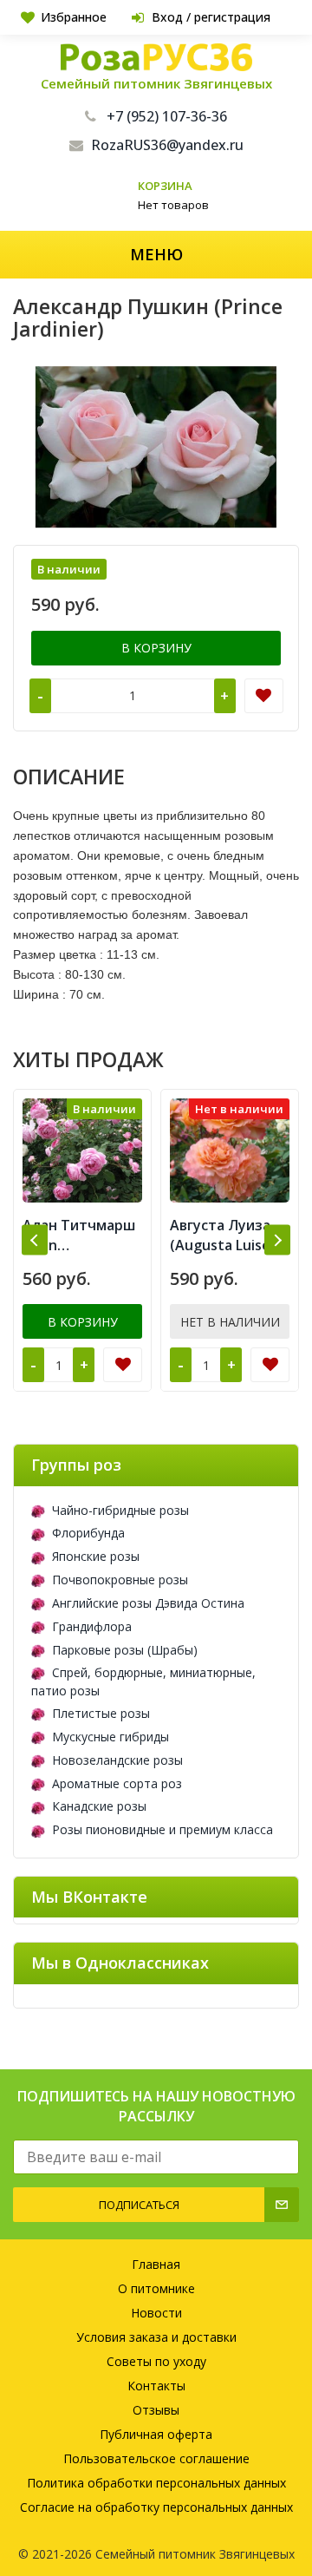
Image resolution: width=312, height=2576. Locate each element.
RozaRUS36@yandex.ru (167, 145)
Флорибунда (88, 1533)
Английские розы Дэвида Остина (148, 1603)
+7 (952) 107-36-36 (167, 116)
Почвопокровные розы (120, 1580)
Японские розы (96, 1556)
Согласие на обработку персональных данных (156, 2507)
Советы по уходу (156, 2361)
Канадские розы (99, 1806)
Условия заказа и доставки (156, 2337)
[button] (35, 1240)
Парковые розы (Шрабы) (125, 1650)
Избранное (74, 17)
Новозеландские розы (117, 1760)
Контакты (156, 2386)
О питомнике (156, 2288)
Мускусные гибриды (110, 1737)
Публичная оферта (156, 2434)
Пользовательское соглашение (156, 2458)
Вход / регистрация (211, 17)
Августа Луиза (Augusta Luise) (223, 1235)
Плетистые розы (101, 1713)
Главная (156, 2264)
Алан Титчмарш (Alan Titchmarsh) (79, 1236)
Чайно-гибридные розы (120, 1510)
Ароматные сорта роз (117, 1783)
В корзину (156, 648)
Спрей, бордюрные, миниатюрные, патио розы (143, 1681)
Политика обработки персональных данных (156, 2483)
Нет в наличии (230, 1322)
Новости (156, 2313)
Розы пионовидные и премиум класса (162, 1829)
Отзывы (156, 2410)
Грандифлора (92, 1626)
